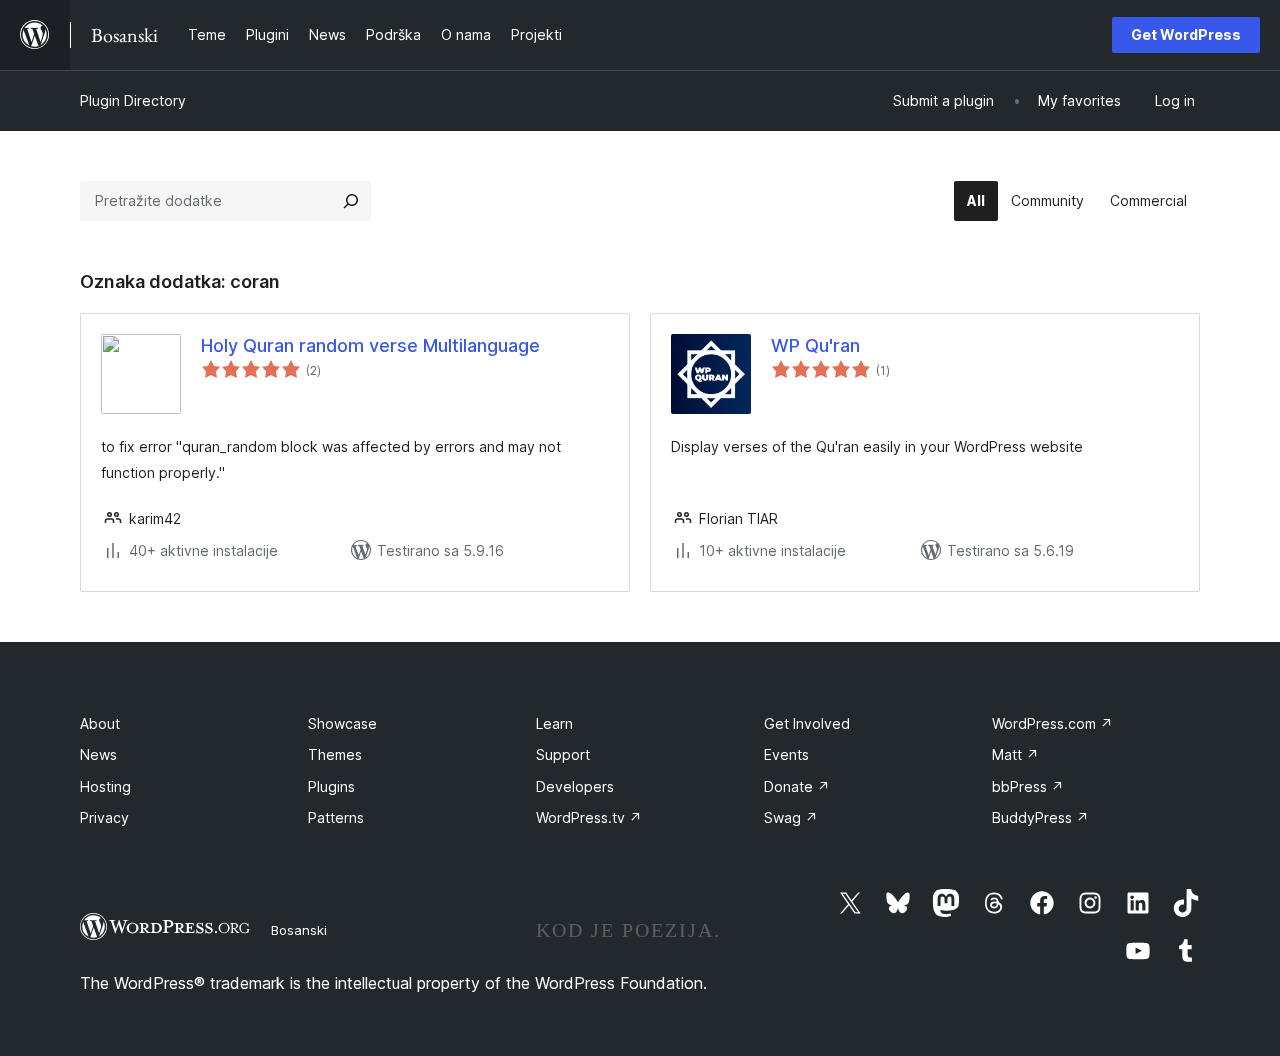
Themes (335, 754)
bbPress (1028, 786)
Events (786, 754)
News (98, 754)
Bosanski (299, 930)
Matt (1015, 754)
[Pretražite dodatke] (351, 201)
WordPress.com (1052, 723)
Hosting (105, 786)
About (100, 723)
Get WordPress (1186, 34)
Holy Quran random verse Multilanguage (370, 345)
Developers (575, 786)
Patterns (336, 817)
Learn (554, 723)
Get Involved (807, 723)
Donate (797, 786)
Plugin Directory (133, 100)
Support (563, 754)
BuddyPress (1040, 817)
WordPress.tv (589, 817)
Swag (791, 817)
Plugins (331, 786)
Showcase (342, 723)
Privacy (104, 817)
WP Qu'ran (815, 345)
